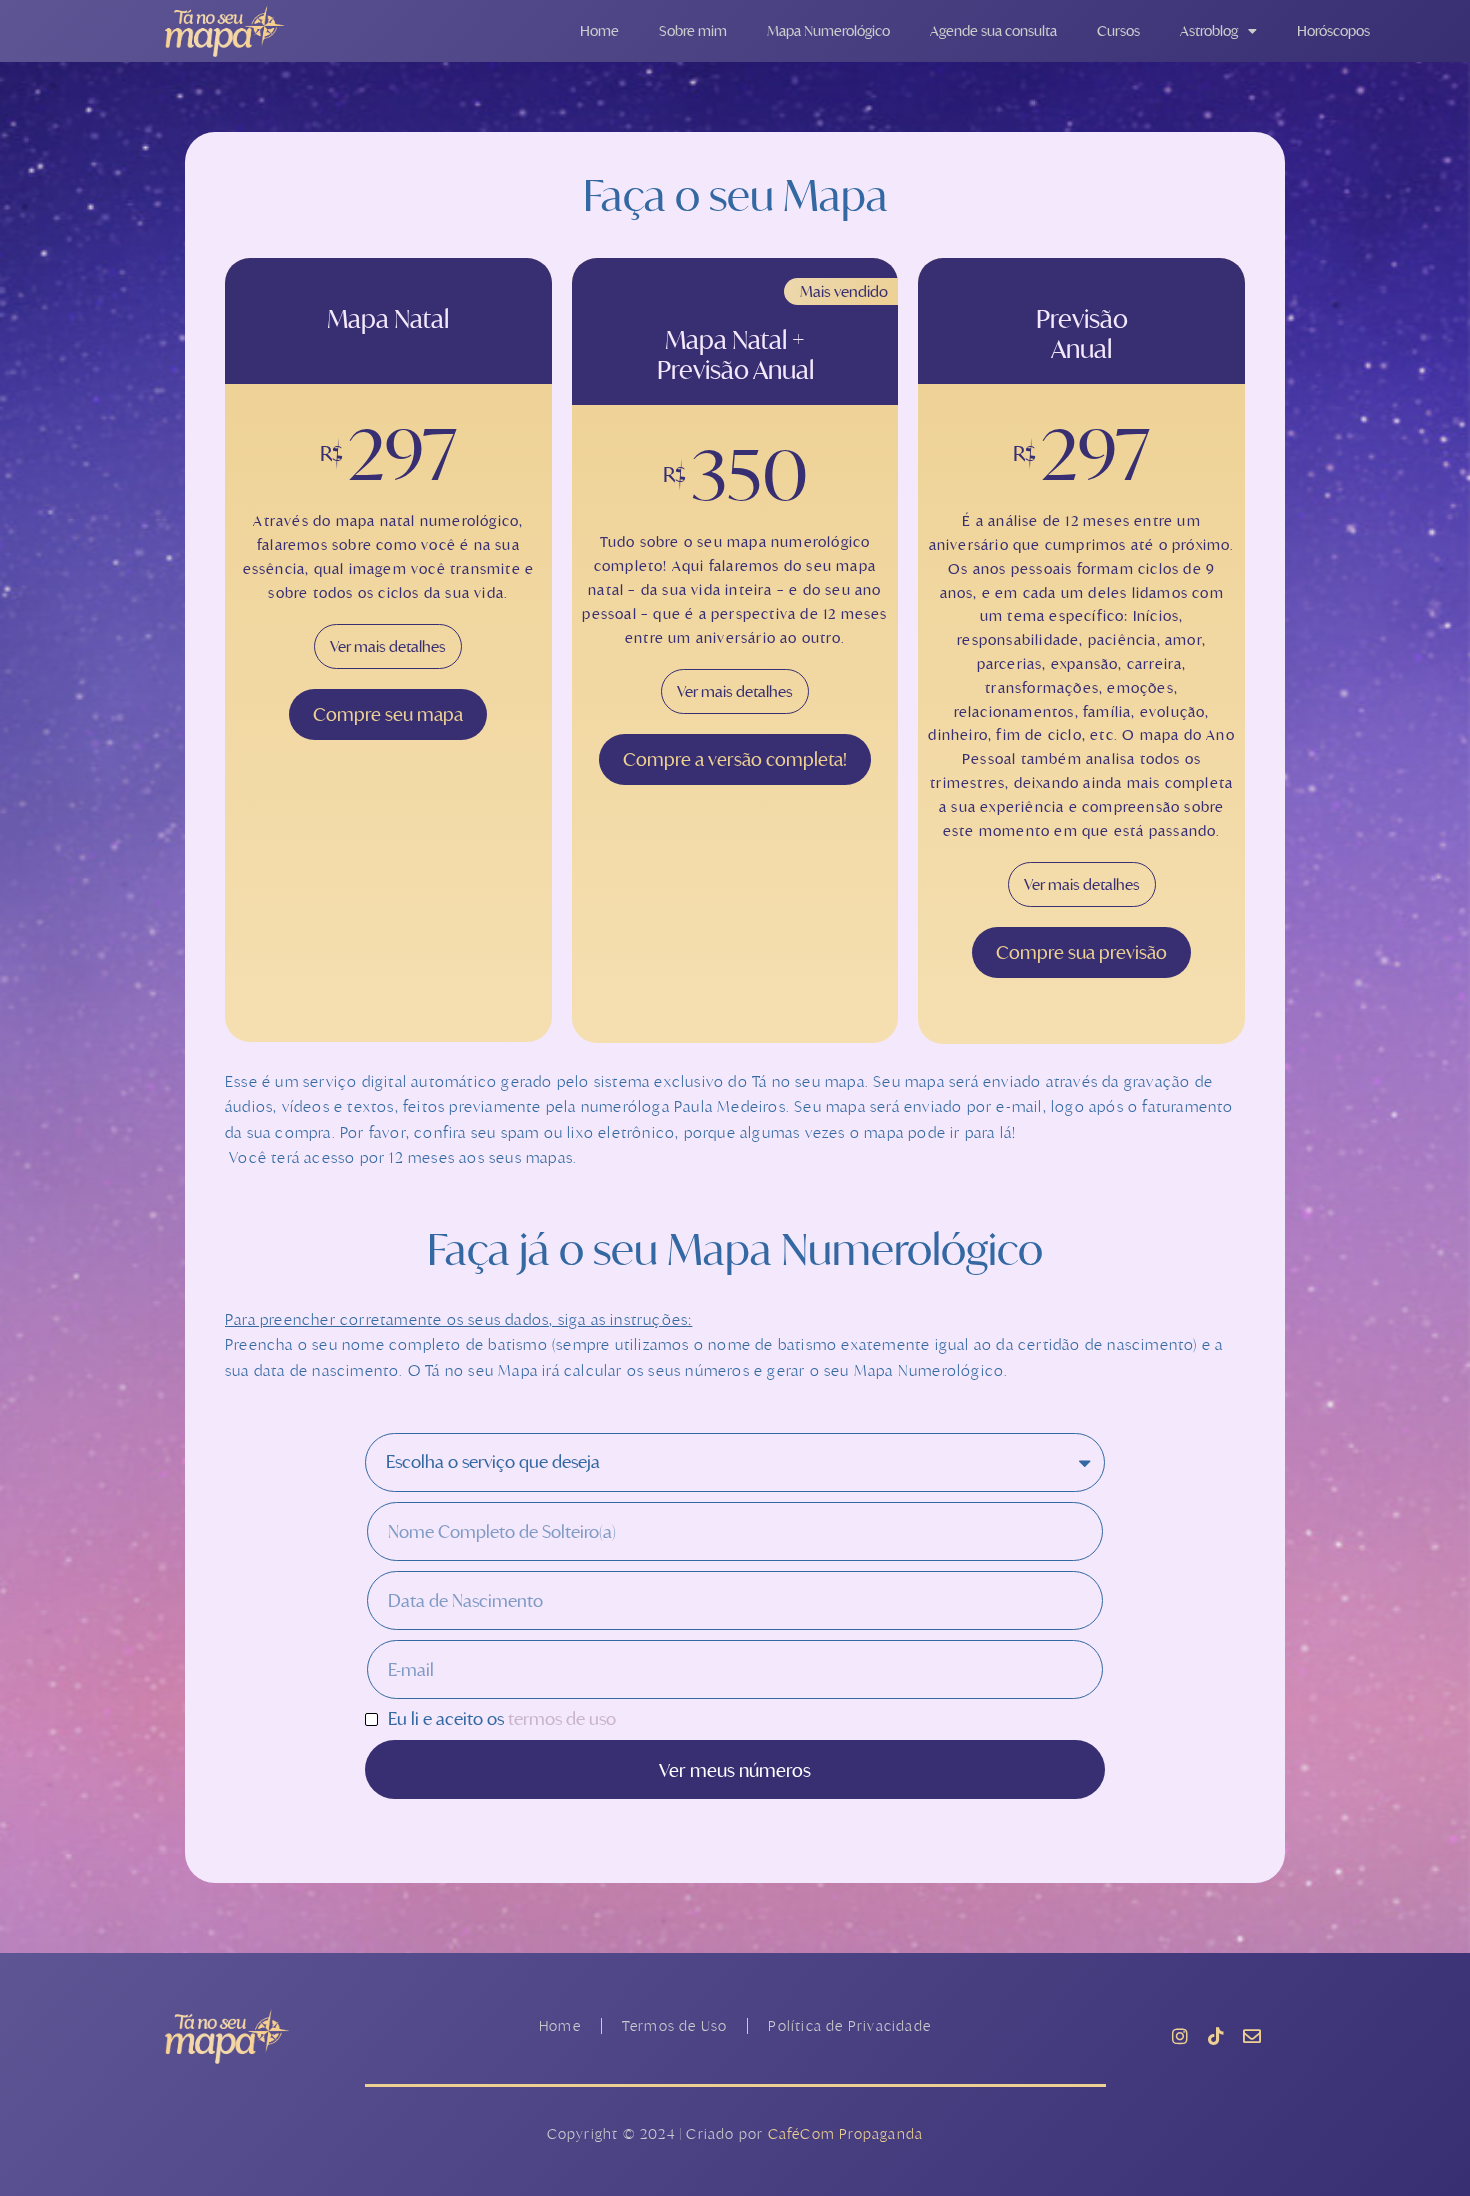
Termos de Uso (675, 2025)
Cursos (1118, 30)
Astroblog (1209, 30)
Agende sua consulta (993, 30)
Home (599, 30)
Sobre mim (693, 30)
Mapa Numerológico (828, 30)
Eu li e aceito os (502, 1719)
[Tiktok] (1216, 2036)
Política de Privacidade (849, 2025)
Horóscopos (1333, 30)
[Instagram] (1180, 2036)
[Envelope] (1252, 2036)
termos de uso (562, 1718)
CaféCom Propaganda (846, 2133)
